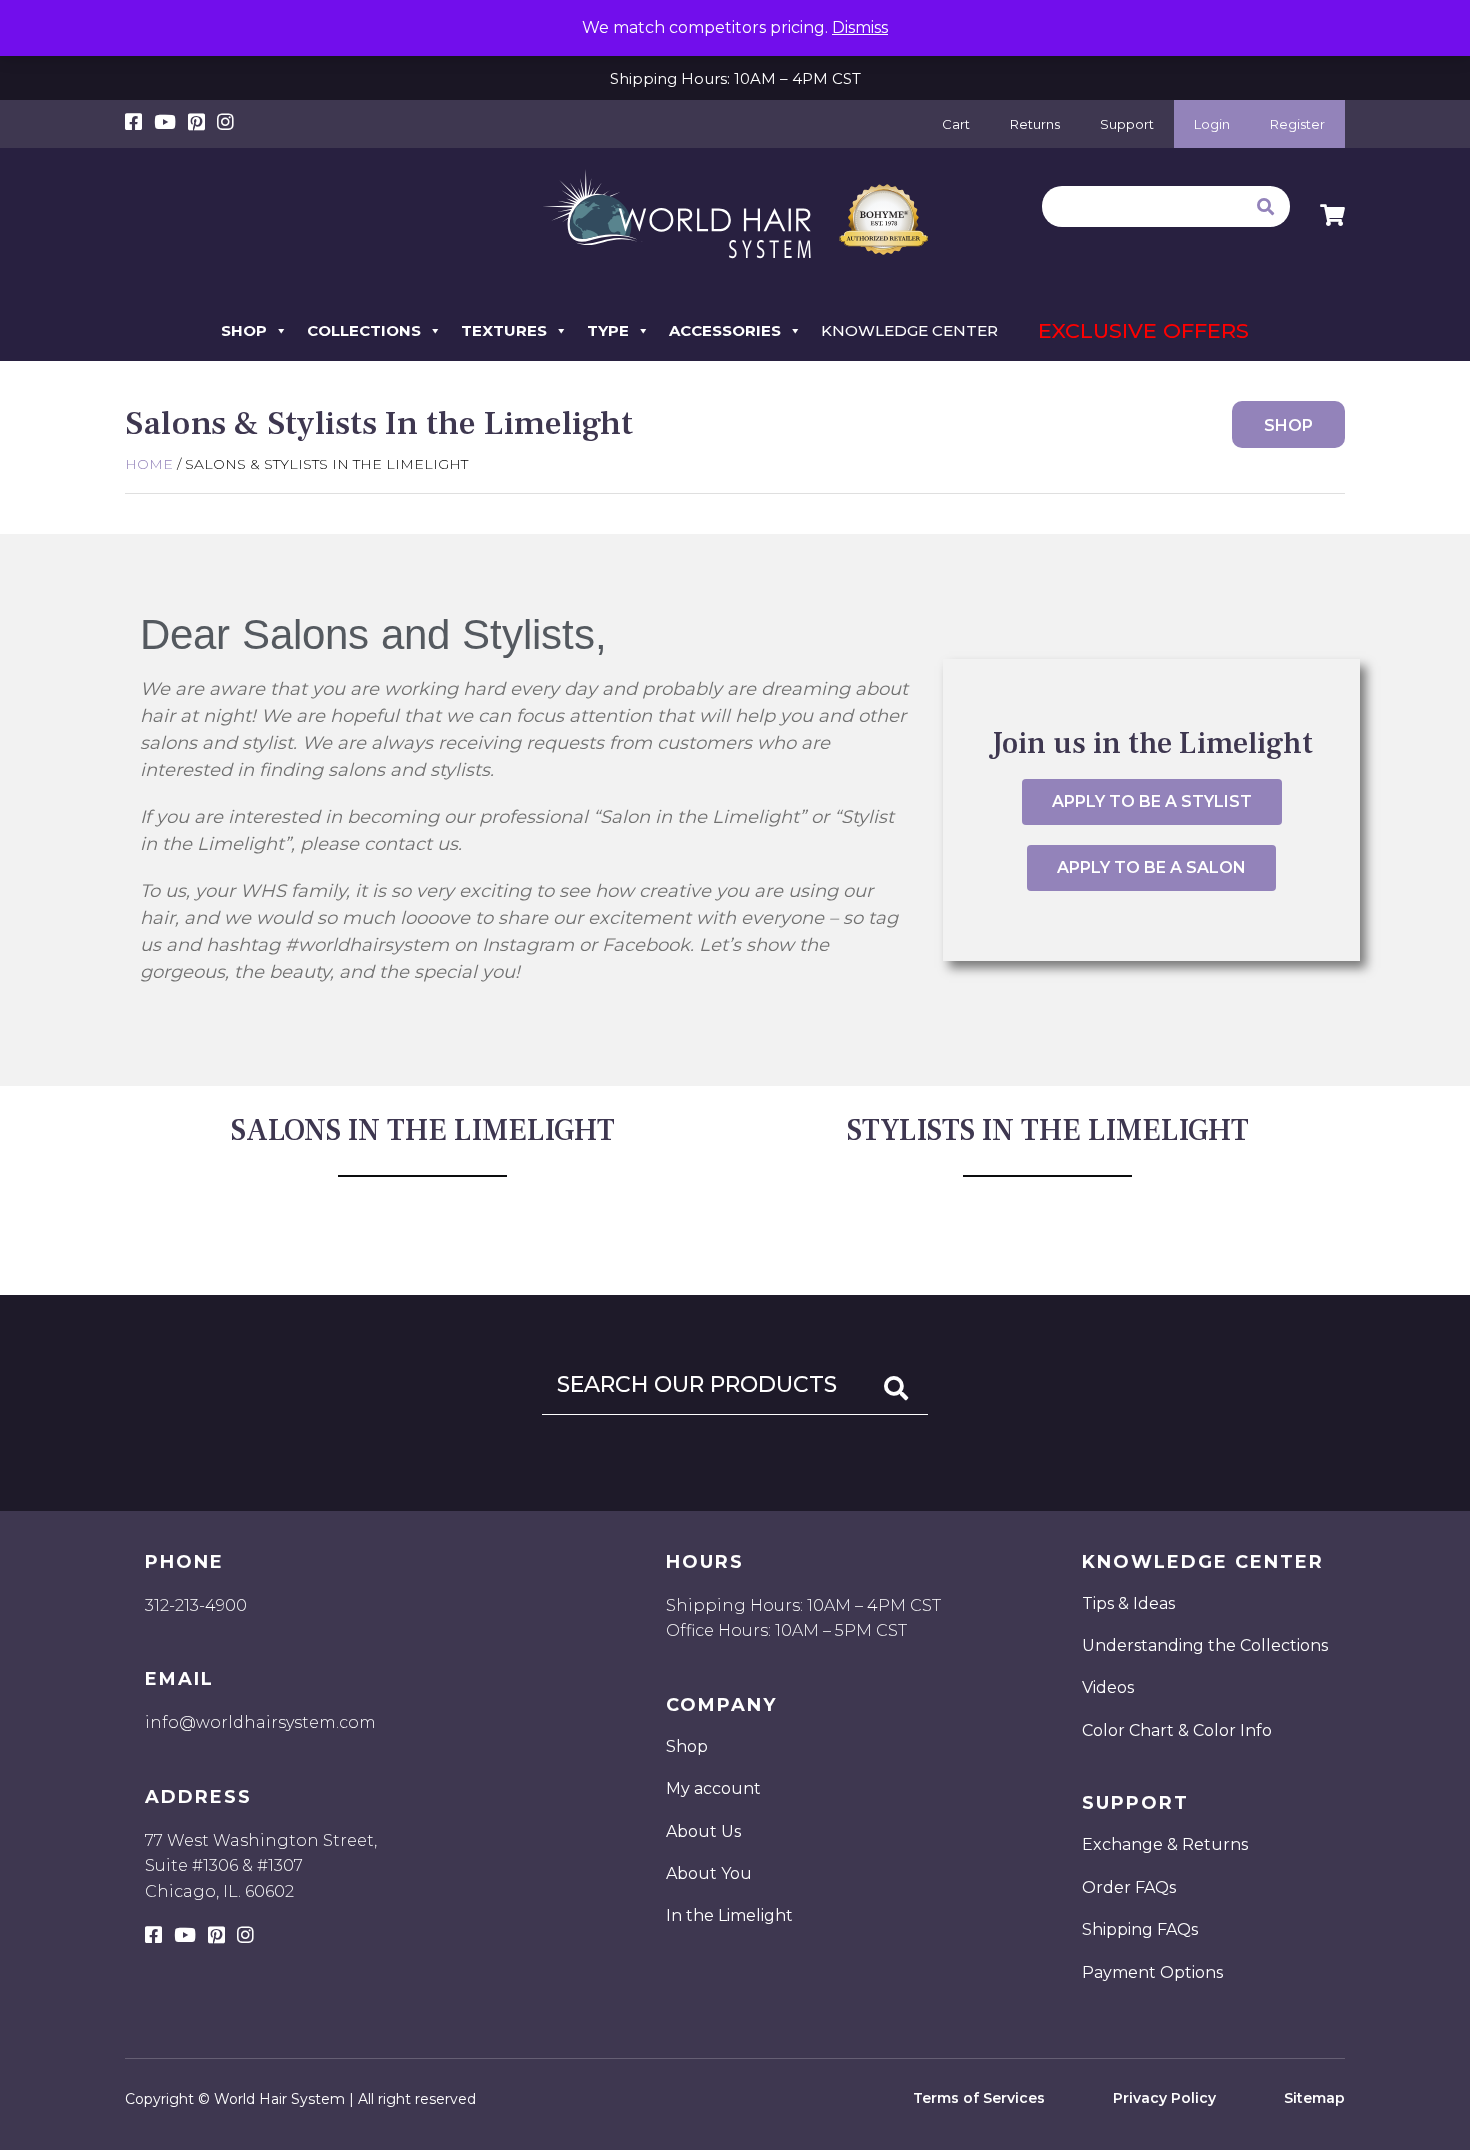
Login (1212, 124)
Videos (1108, 1687)
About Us (703, 1831)
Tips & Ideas (1128, 1603)
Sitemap (1314, 2098)
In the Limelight (729, 1915)
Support (1127, 124)
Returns (1035, 124)
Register (1297, 124)
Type (608, 330)
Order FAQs (1129, 1887)
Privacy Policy (1164, 2098)
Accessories (725, 330)
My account (713, 1788)
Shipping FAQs (1140, 1929)
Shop (244, 330)
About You (709, 1873)
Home (149, 464)
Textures (504, 330)
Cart (956, 124)
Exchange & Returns (1165, 1844)
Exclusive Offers (1143, 330)
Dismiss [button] (860, 27)
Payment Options (1152, 1972)
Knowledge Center (909, 330)
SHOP (1288, 425)
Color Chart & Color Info (1177, 1730)
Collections (364, 330)
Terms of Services (979, 2098)
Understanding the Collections (1205, 1645)
